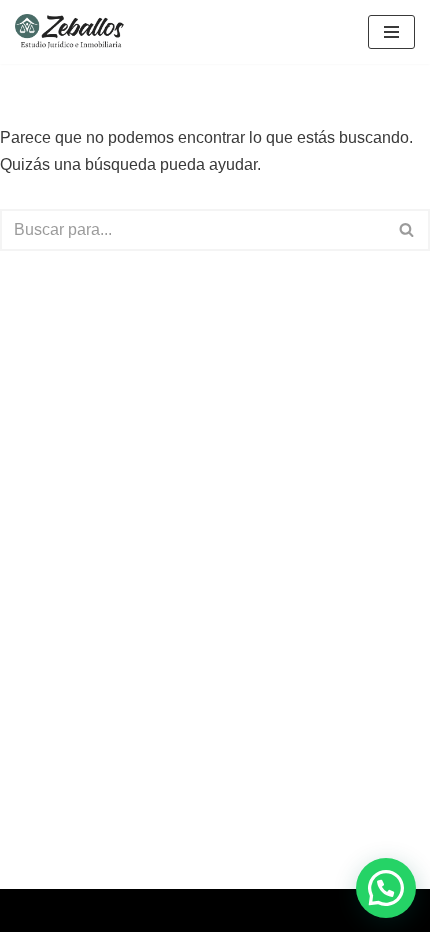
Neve (128, 910)
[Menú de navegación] (391, 32)
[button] (386, 888)
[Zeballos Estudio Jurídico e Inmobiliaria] (75, 32)
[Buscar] (407, 230)
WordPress (282, 910)
